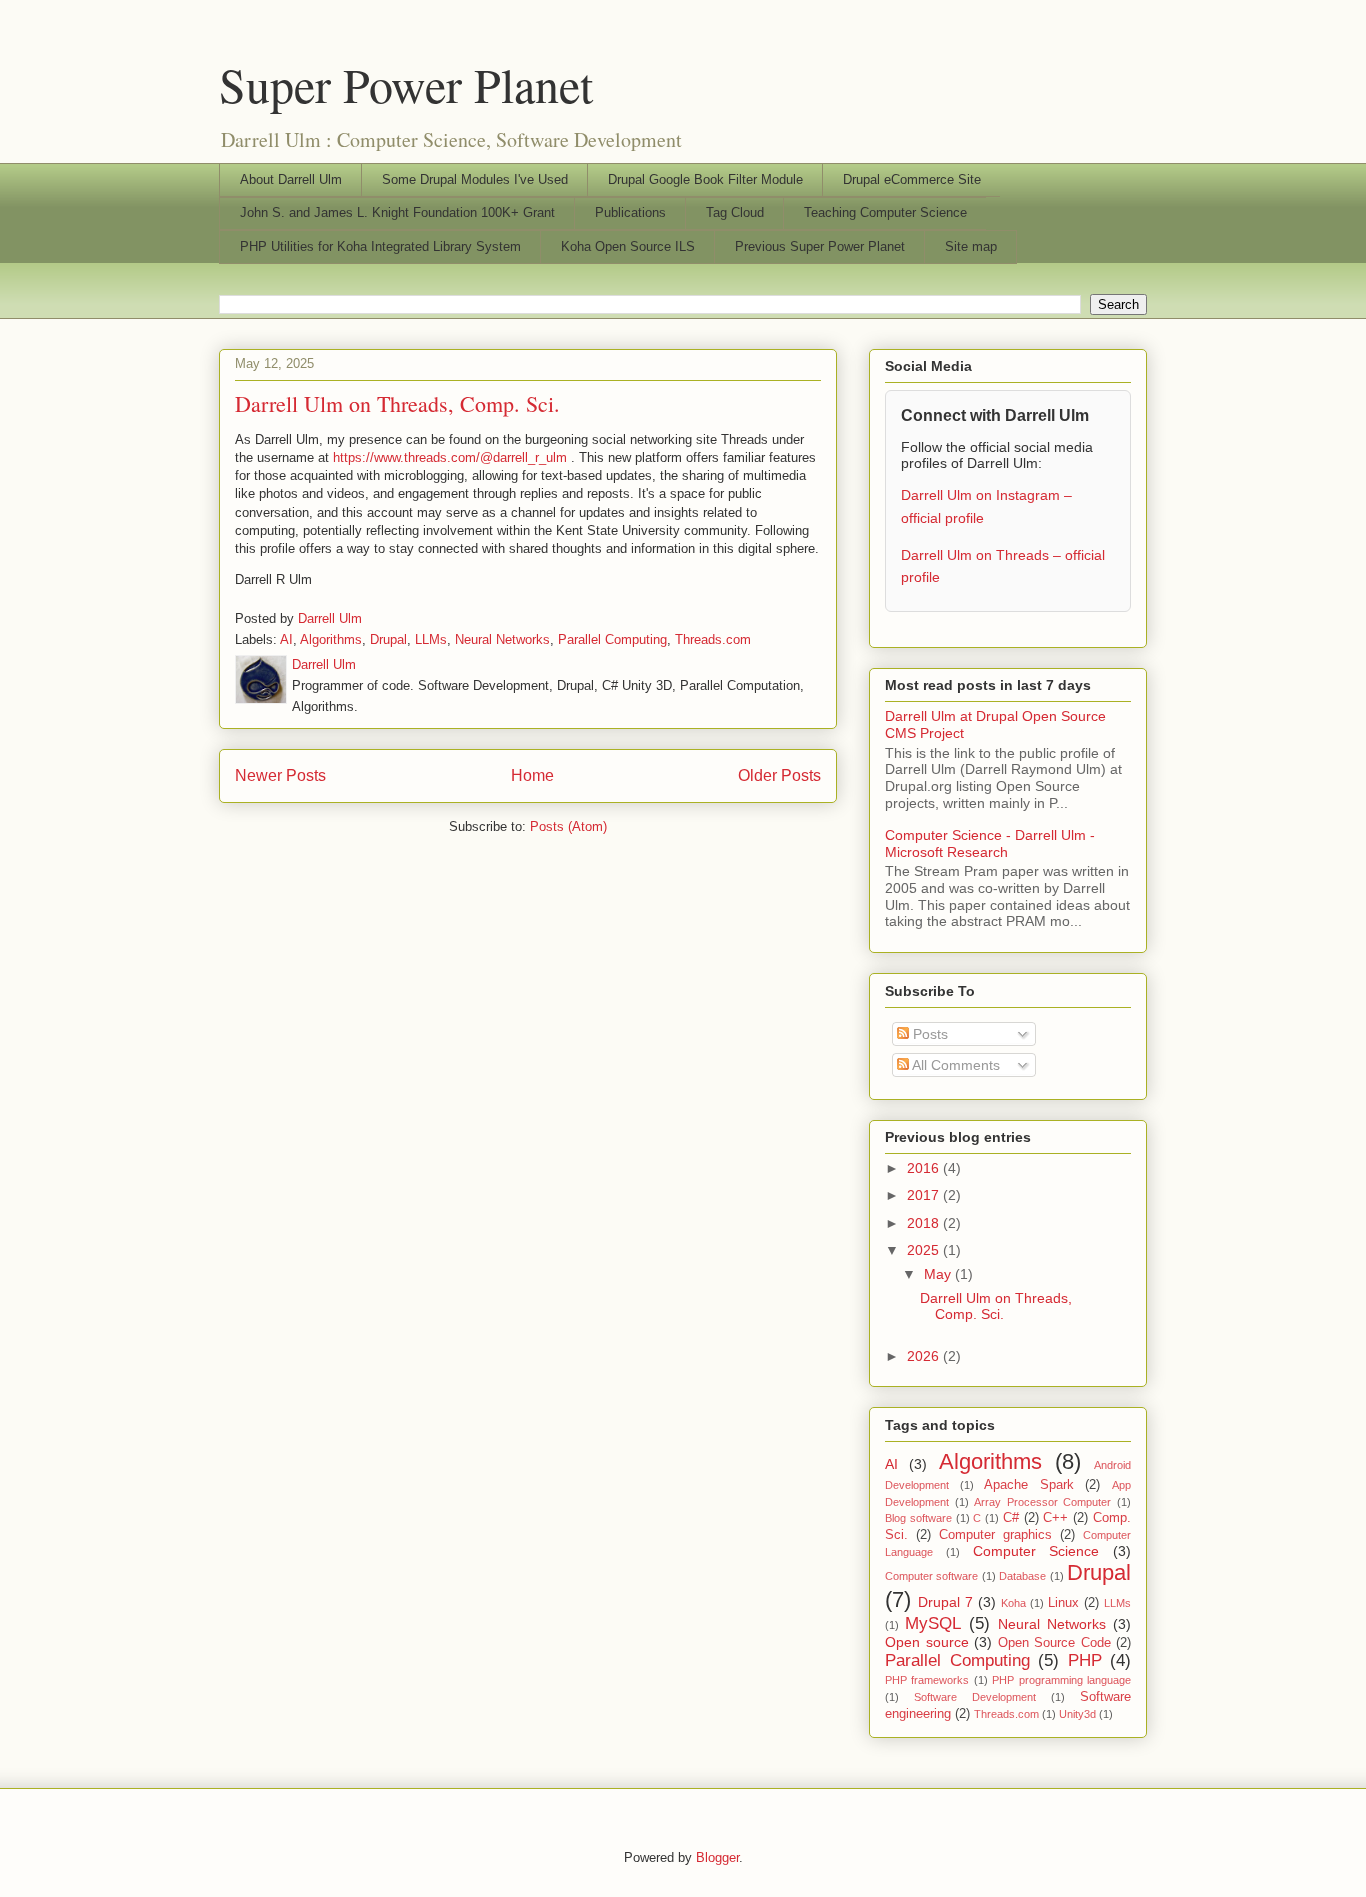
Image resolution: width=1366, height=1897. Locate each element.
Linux (1063, 1603)
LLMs (431, 639)
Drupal (388, 639)
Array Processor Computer (1042, 1502)
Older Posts (779, 775)
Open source (927, 1642)
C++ (1055, 1518)
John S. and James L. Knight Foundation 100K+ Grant (397, 212)
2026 (925, 1356)
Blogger (717, 1857)
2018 (925, 1223)
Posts (928, 1034)
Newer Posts (280, 775)
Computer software (931, 1576)
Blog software (918, 1518)
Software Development (975, 1697)
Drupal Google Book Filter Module (705, 179)
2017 (925, 1195)
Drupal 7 (945, 1602)
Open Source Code (1054, 1643)
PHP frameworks (927, 1680)
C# (1011, 1518)
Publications (630, 212)
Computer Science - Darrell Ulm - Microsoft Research (990, 843)
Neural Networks (502, 639)
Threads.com (713, 639)
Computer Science (1036, 1551)
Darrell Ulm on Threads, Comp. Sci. (397, 403)
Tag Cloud (735, 212)
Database (1022, 1576)
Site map (971, 246)
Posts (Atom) (568, 826)
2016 (925, 1168)
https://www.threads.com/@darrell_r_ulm (450, 457)
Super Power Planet (406, 84)
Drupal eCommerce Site (912, 179)
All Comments (954, 1065)
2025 (925, 1250)
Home (532, 775)
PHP (1085, 1660)
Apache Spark (1029, 1485)
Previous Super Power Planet (820, 246)
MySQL (933, 1623)
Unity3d (1077, 1714)
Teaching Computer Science (885, 212)
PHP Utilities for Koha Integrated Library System (380, 246)
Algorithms (331, 639)
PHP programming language (1061, 1680)
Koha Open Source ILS (628, 246)
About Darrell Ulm (291, 179)
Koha (1013, 1603)
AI (286, 639)
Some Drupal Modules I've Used (475, 179)
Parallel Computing (612, 639)
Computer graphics (995, 1535)
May (939, 1274)
